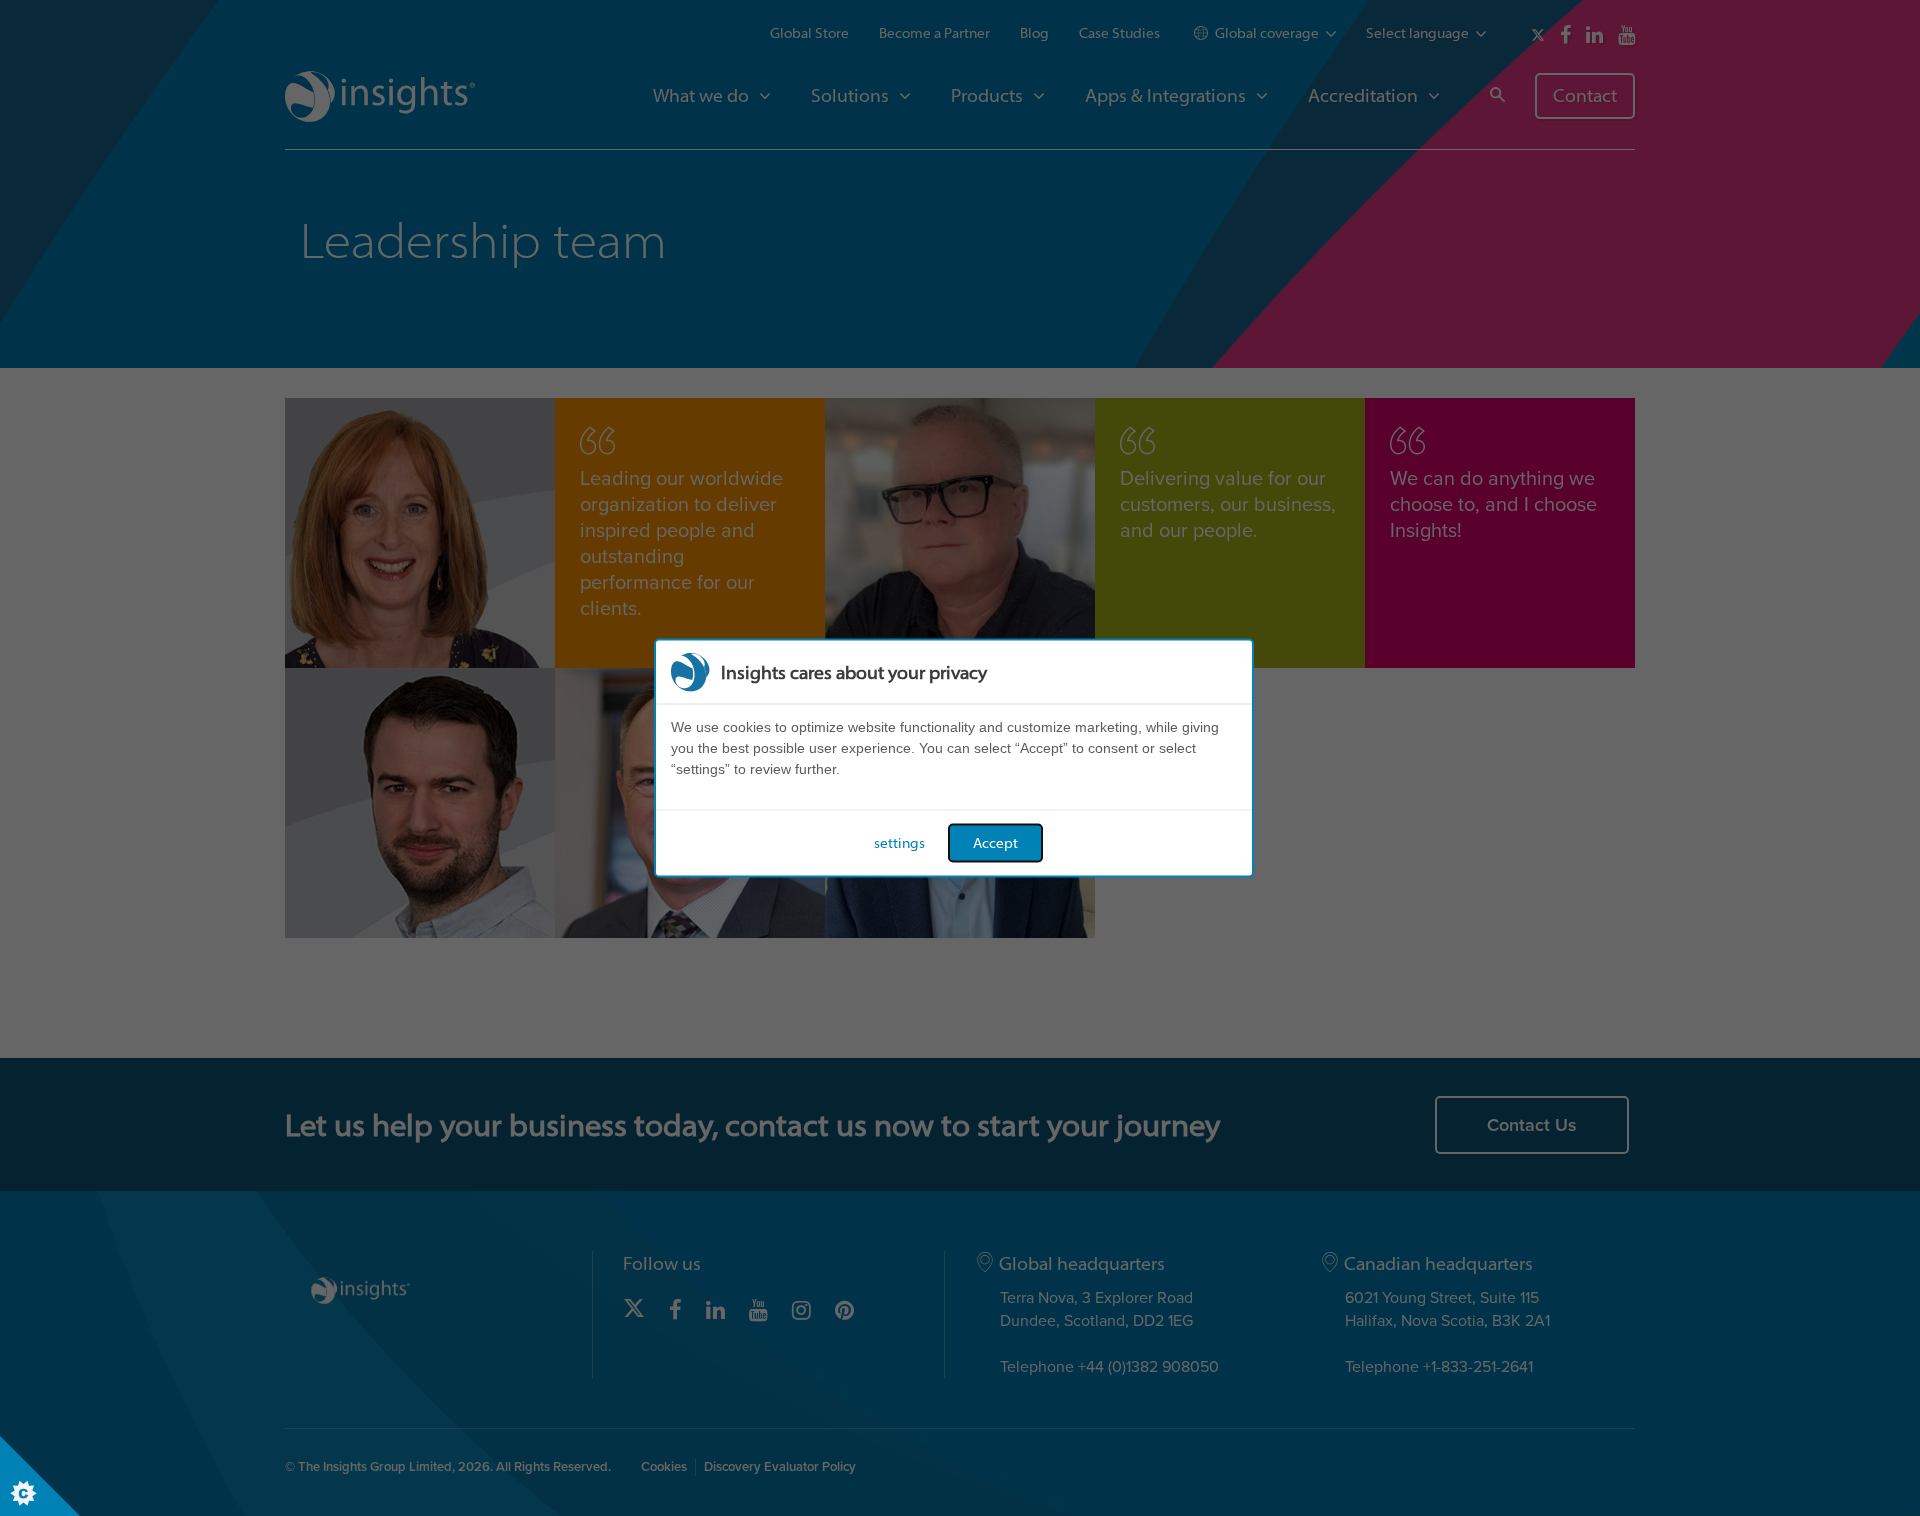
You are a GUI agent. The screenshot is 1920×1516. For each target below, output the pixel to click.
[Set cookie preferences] (40, 1476)
